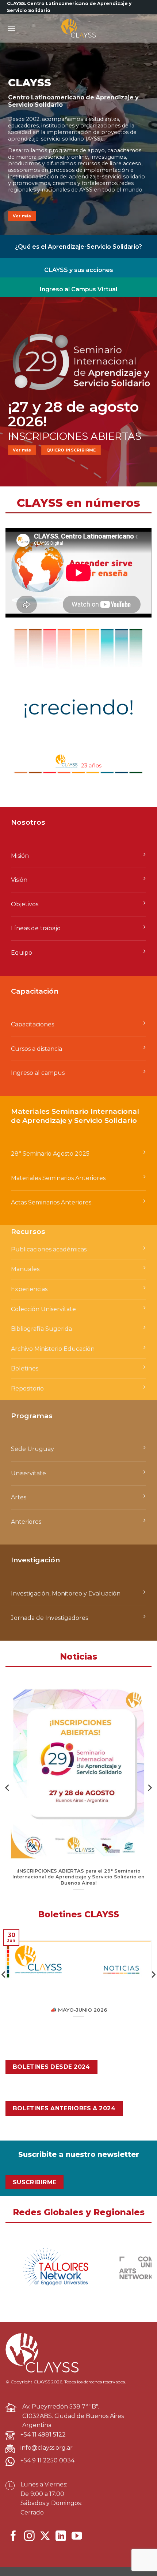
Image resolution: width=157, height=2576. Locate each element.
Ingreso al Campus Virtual (78, 289)
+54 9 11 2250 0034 (47, 2460)
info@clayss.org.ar (47, 2448)
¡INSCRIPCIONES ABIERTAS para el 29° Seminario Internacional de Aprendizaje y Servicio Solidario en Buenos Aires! (78, 1877)
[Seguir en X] (45, 2537)
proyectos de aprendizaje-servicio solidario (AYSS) (72, 135)
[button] (11, 28)
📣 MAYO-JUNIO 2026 (79, 2010)
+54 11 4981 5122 (43, 2435)
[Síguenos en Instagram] (29, 2537)
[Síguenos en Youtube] (77, 2537)
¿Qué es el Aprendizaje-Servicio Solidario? (78, 247)
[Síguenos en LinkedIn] (61, 2537)
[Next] (149, 1788)
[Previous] (8, 1788)
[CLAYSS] (78, 28)
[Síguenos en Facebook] (13, 2537)
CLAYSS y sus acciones (79, 270)
